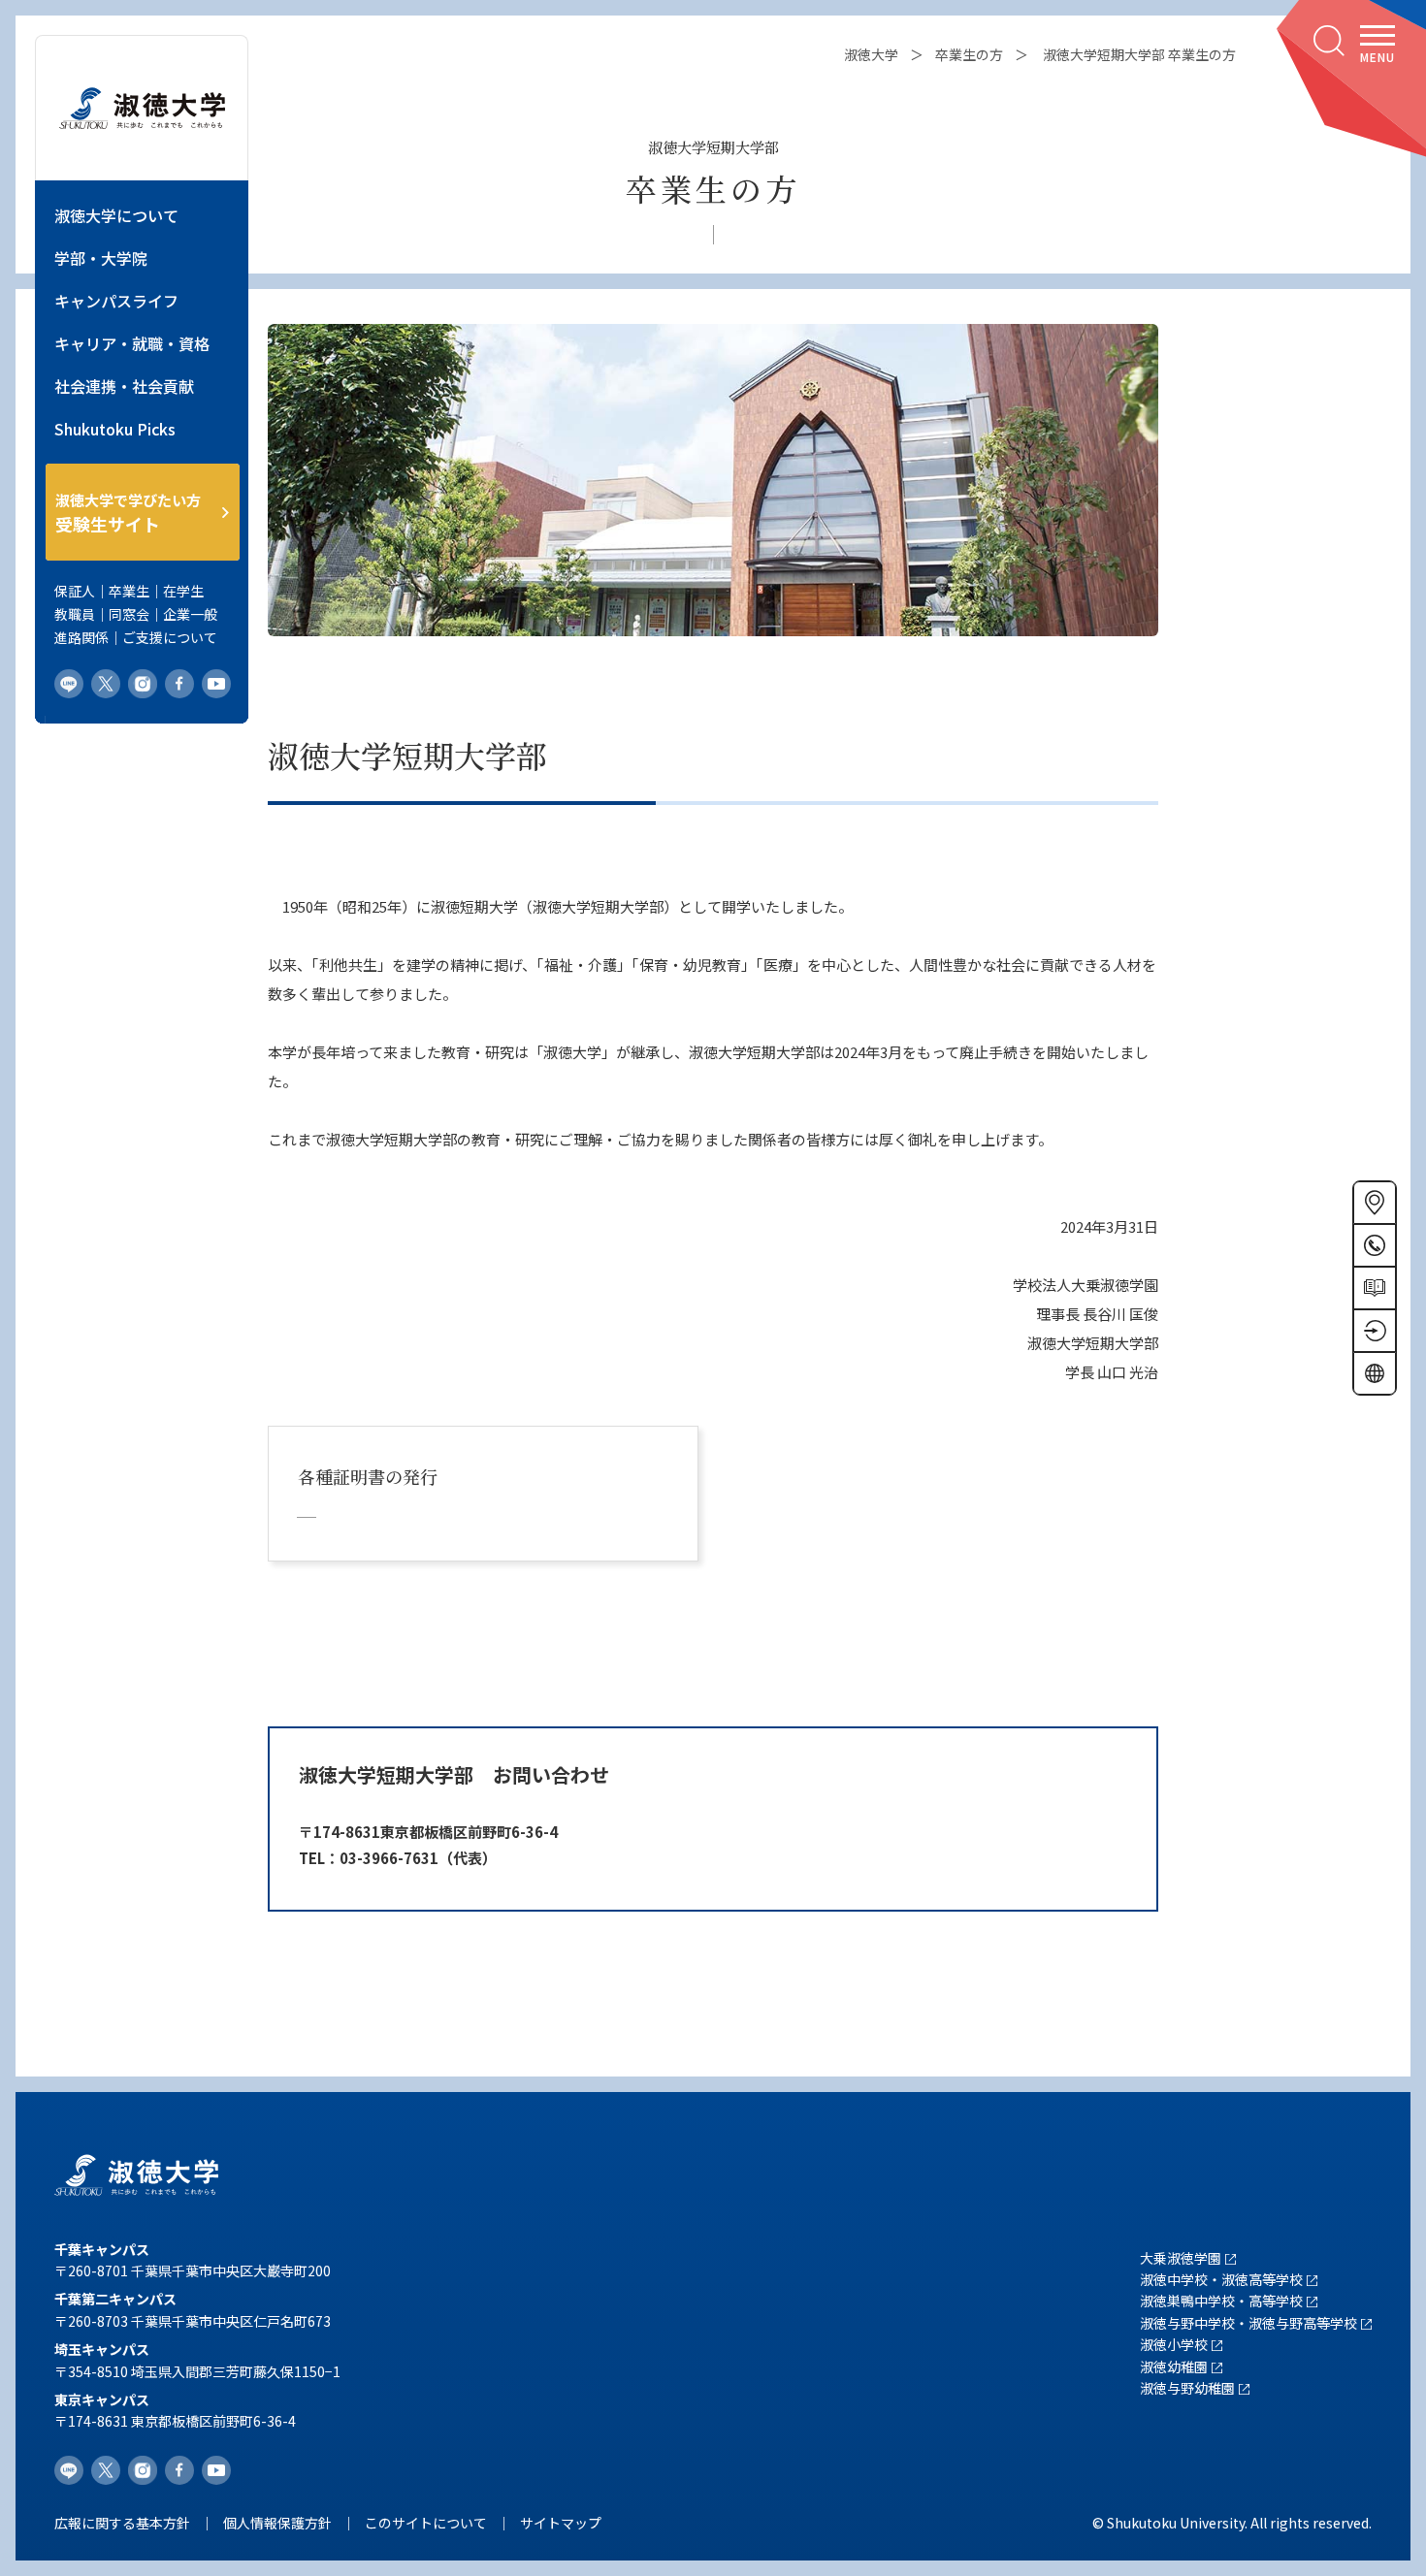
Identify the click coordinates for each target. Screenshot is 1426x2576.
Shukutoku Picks (115, 429)
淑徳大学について (116, 215)
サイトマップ (561, 2523)
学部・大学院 (101, 258)
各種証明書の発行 (368, 1476)
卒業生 (129, 591)
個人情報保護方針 (277, 2523)
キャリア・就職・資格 (132, 343)
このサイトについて (426, 2523)
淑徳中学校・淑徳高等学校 (1221, 2279)
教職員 (75, 614)
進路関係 (81, 637)
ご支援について (170, 637)
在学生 (183, 591)
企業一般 (190, 614)
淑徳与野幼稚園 (1187, 2388)
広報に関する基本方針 (122, 2523)
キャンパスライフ (116, 301)
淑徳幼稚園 (1174, 2367)
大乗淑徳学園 (1181, 2258)
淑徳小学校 (1174, 2344)
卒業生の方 (969, 54)
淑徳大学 (871, 54)
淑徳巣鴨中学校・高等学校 (1221, 2301)
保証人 (75, 591)
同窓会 (129, 614)
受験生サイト (128, 513)
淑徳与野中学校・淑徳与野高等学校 (1248, 2323)
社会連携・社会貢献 (124, 386)
